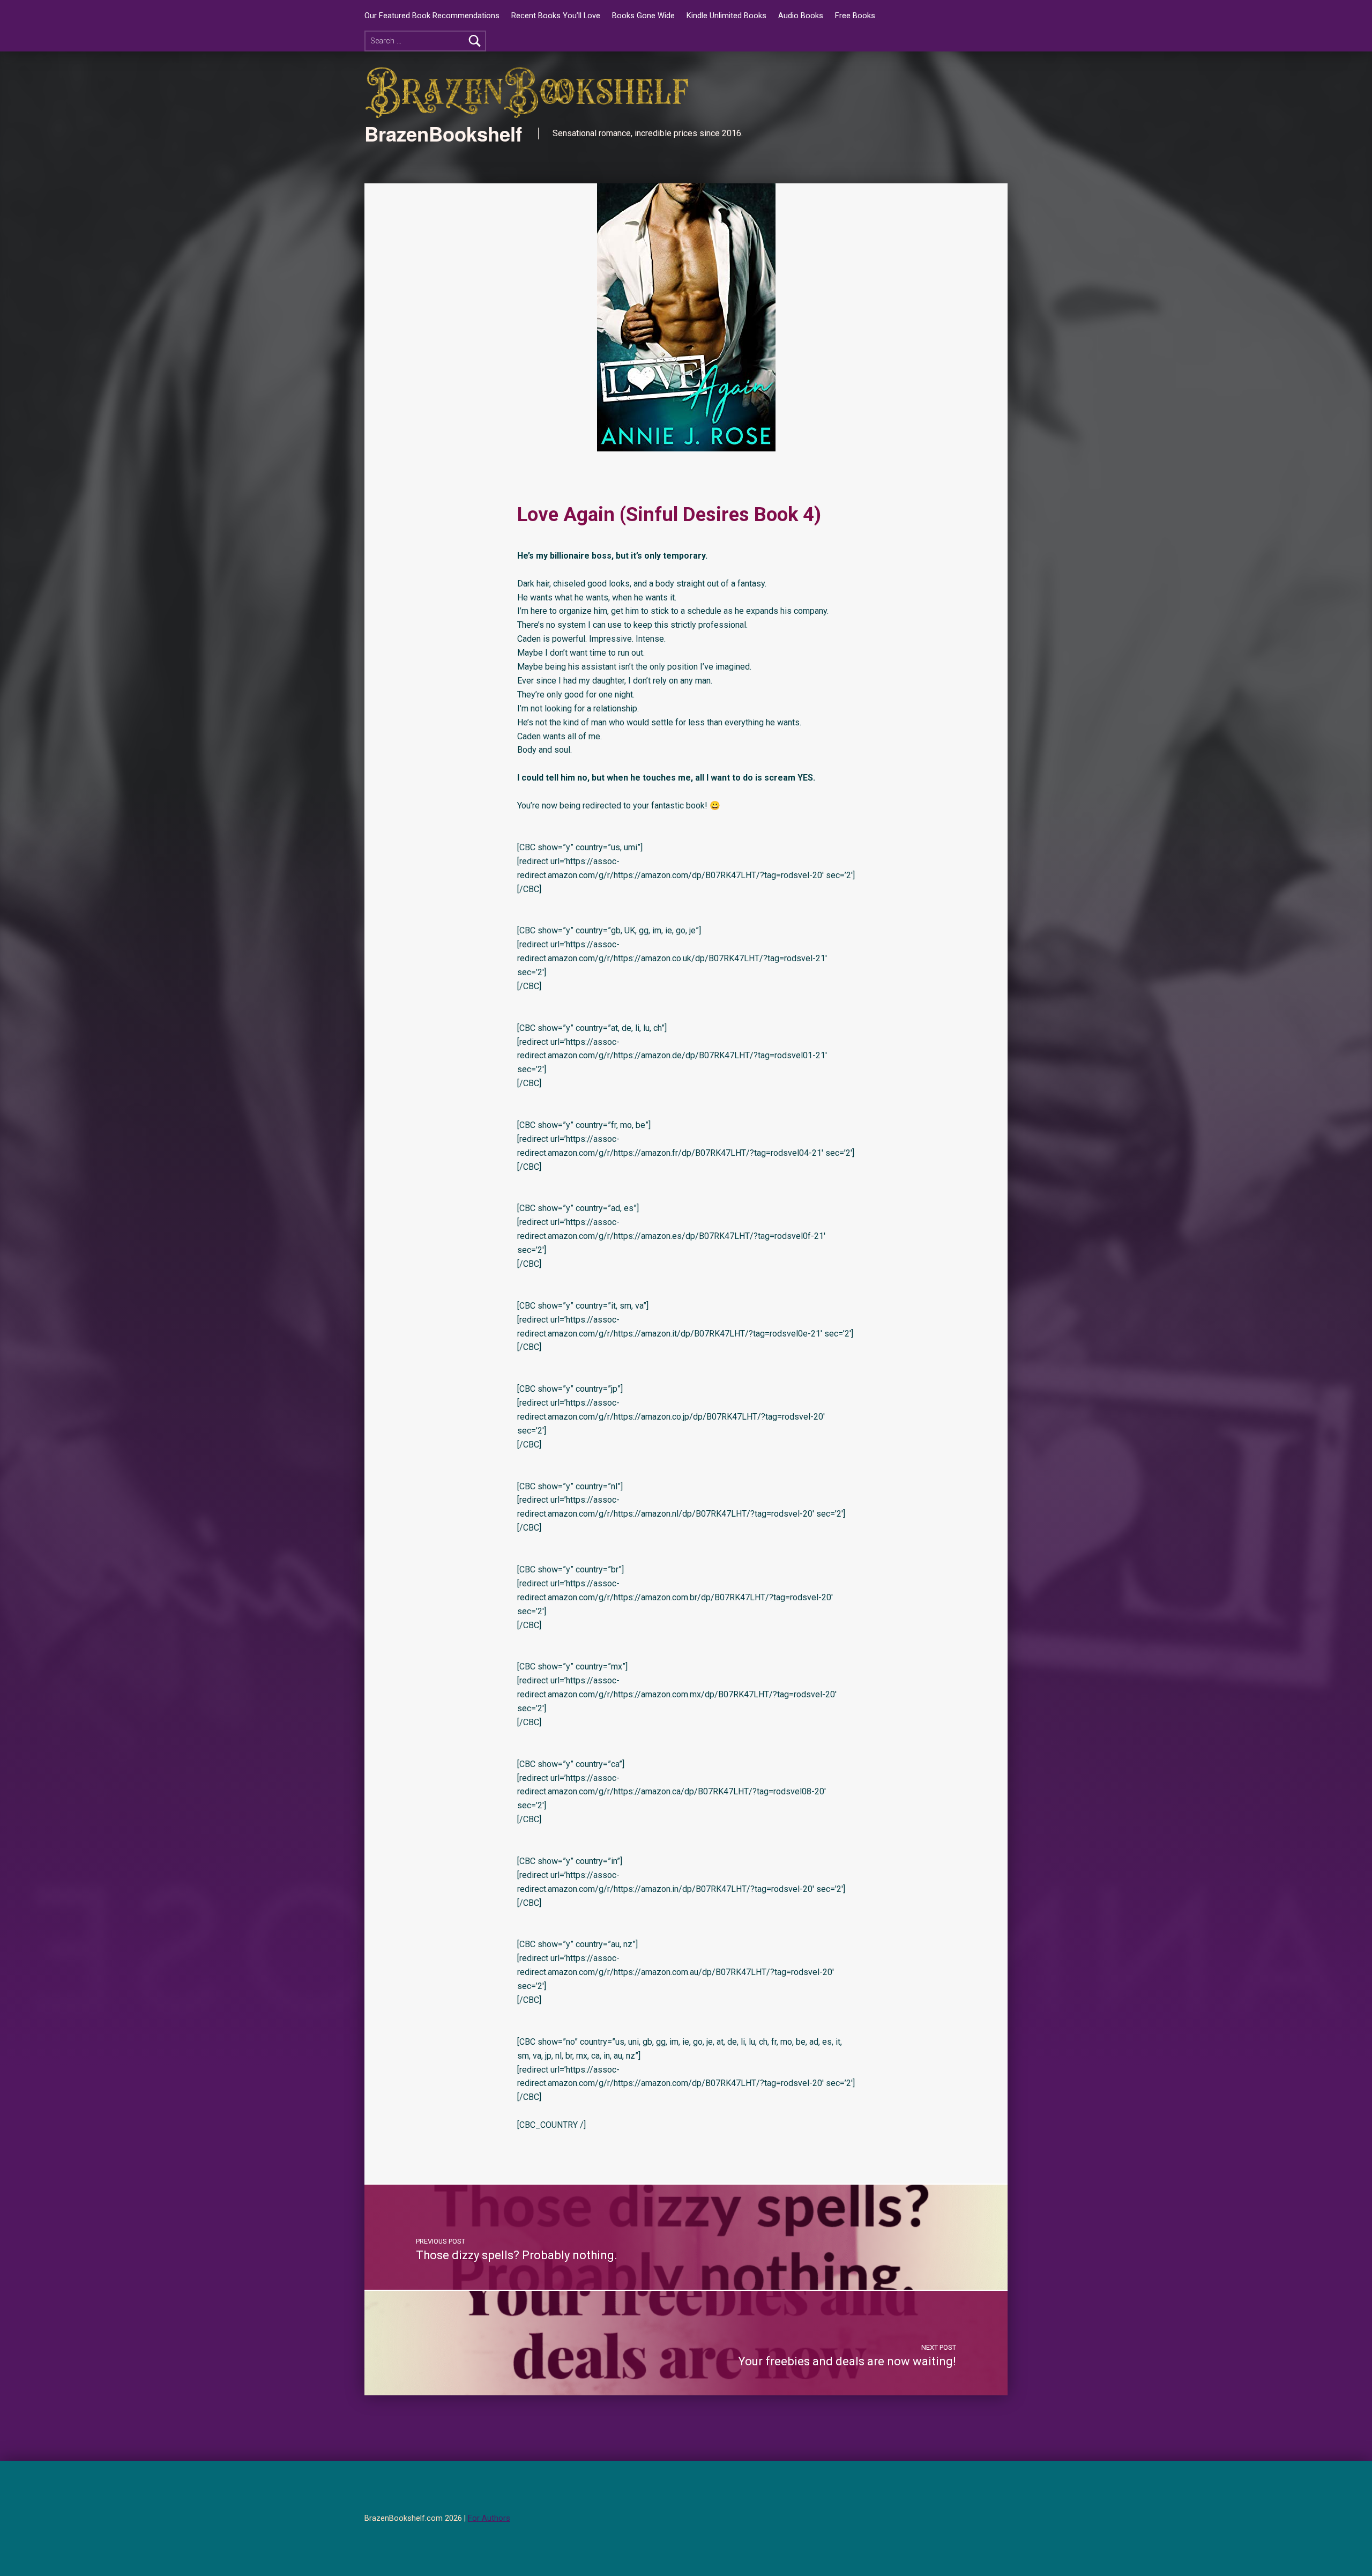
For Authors (489, 2518)
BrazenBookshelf (443, 133)
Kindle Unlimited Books (726, 16)
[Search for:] (425, 41)
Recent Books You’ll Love (556, 16)
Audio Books (801, 16)
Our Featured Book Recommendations (432, 16)
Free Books (855, 16)
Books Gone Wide (643, 16)
